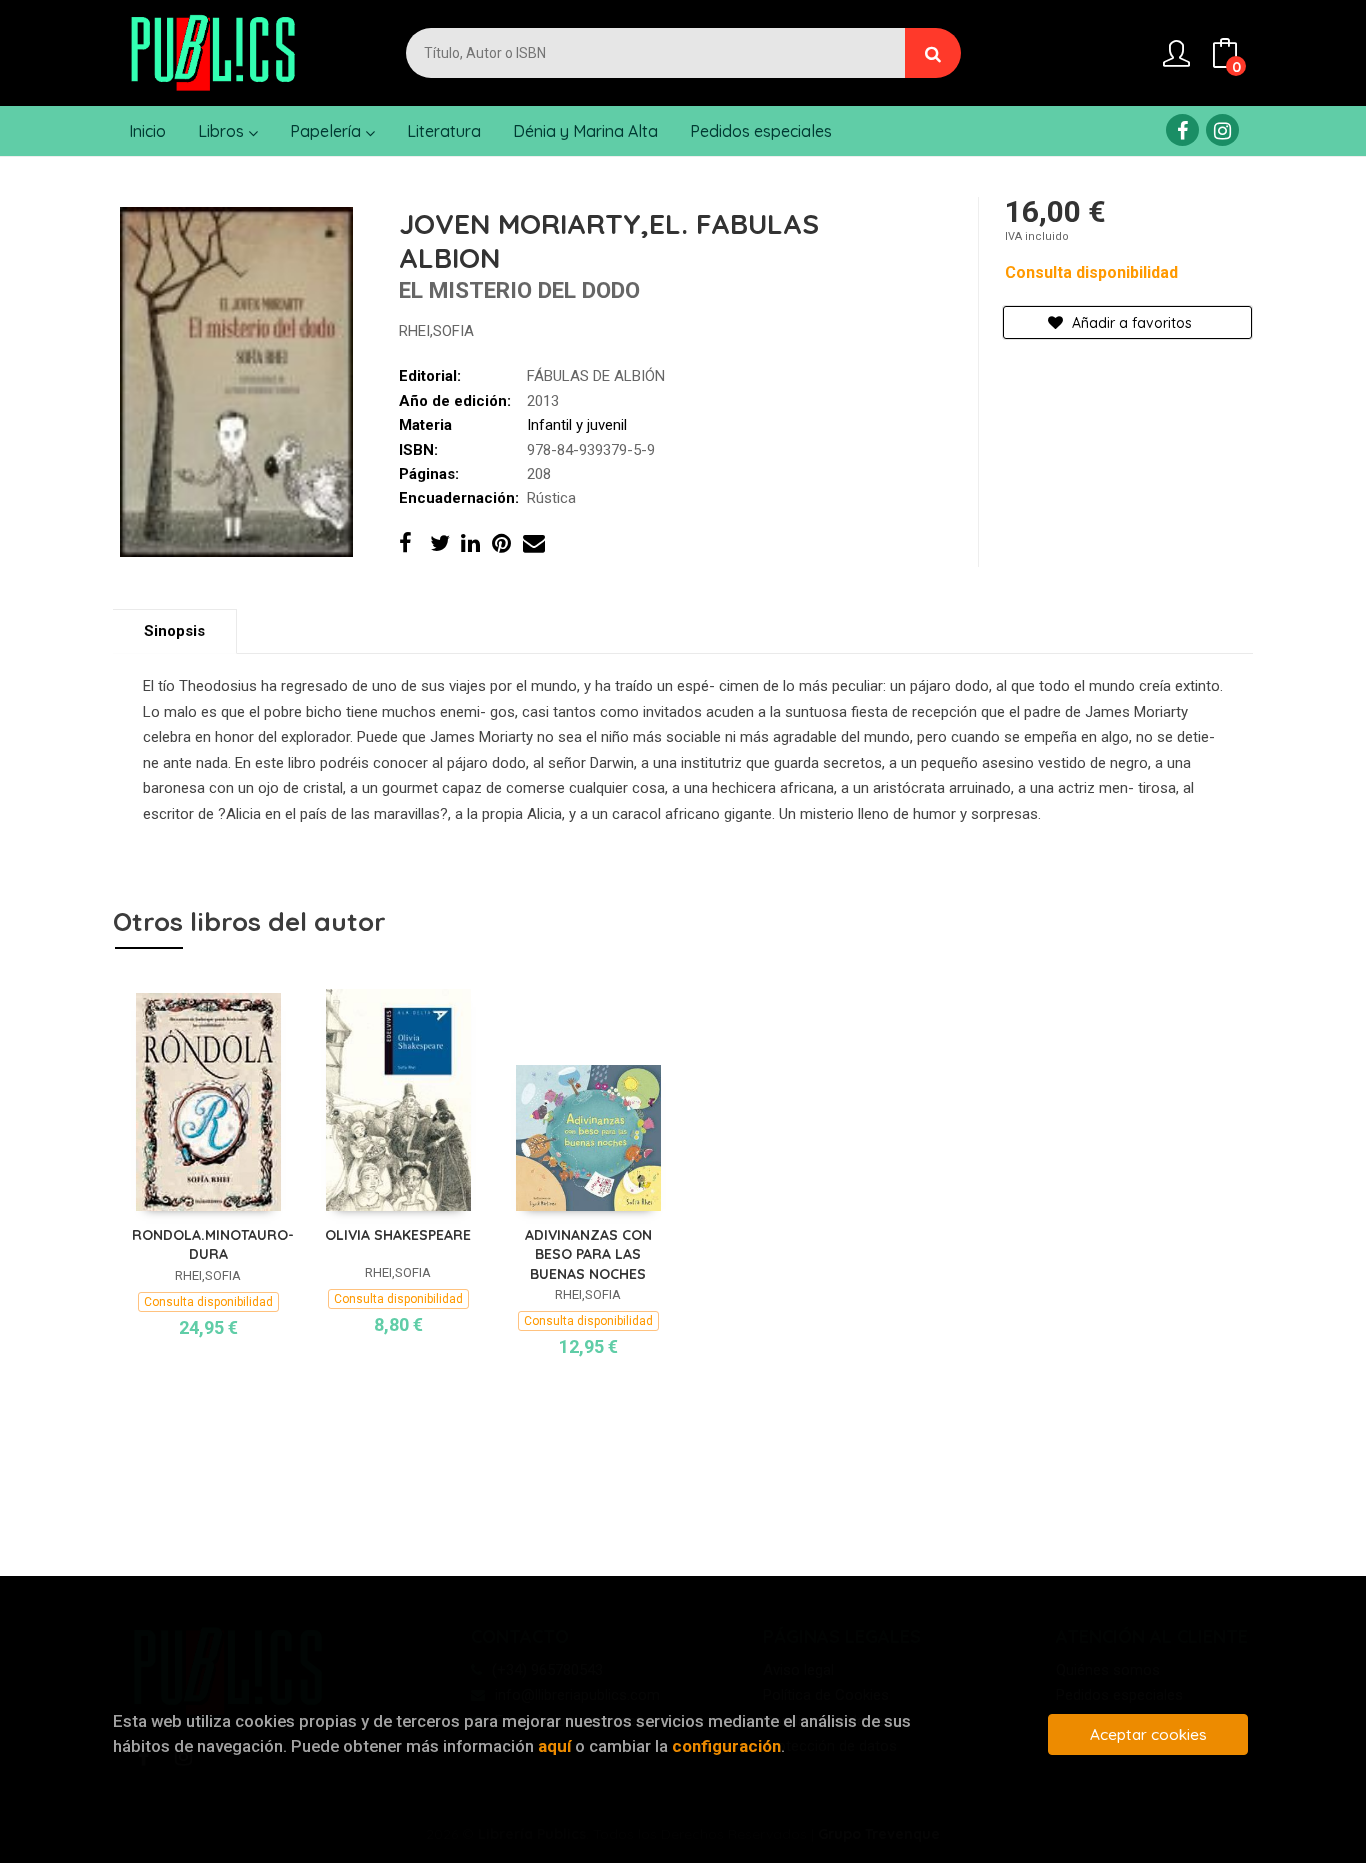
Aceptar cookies (1148, 1734)
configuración (726, 1746)
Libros (223, 131)
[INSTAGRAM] (1222, 130)
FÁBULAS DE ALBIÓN (596, 376)
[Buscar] (933, 53)
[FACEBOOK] (1182, 130)
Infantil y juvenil (577, 425)
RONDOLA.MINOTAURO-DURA (213, 1245)
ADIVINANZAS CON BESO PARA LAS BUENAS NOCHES (588, 1254)
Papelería (327, 131)
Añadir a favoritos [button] (1130, 323)
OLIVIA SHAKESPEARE (398, 1235)
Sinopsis (174, 631)
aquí (554, 1746)
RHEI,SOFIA (436, 331)
